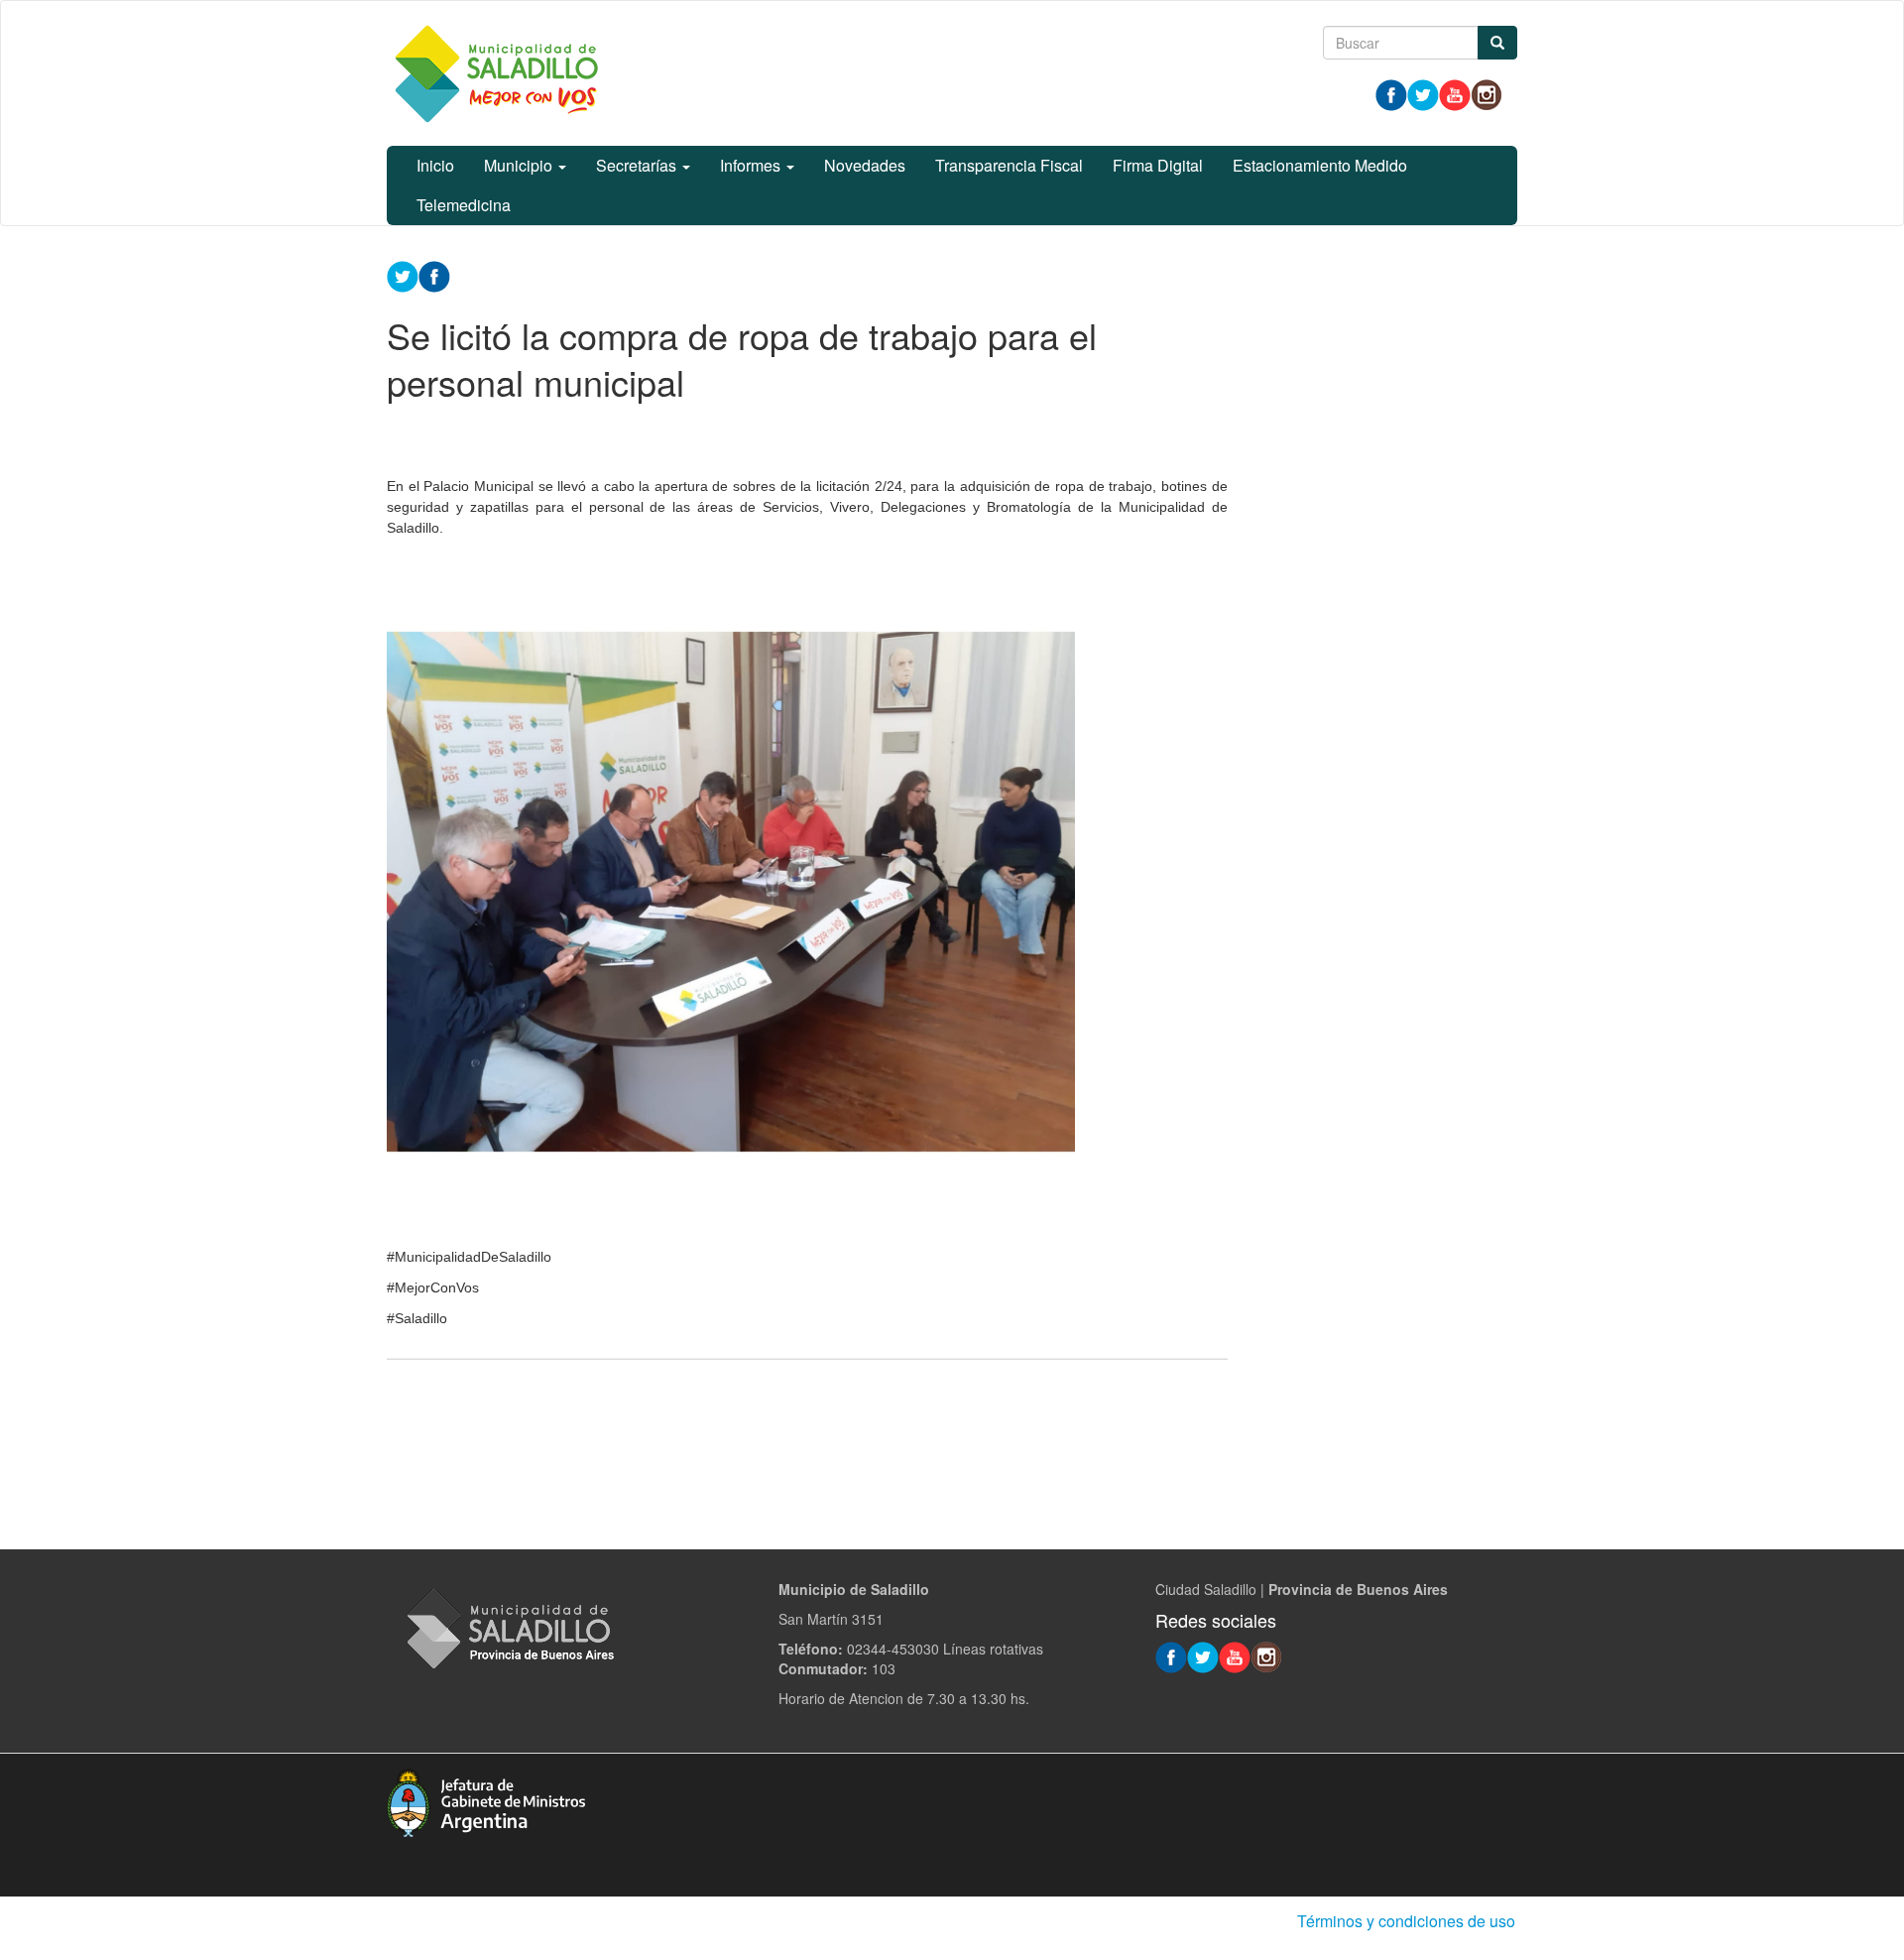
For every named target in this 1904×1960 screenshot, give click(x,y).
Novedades (865, 165)
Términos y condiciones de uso (1406, 1921)
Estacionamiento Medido (1320, 165)
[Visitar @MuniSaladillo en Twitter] (1423, 93)
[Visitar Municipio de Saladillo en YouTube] (1455, 93)
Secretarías (638, 165)
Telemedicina (464, 205)
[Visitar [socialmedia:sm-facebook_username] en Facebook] (434, 275)
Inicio (435, 165)
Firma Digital (1158, 165)
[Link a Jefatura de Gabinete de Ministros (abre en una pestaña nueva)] (486, 1800)
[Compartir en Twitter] (403, 275)
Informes (752, 165)
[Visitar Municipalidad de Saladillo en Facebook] (1391, 93)
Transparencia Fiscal (1009, 165)
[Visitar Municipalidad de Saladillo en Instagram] (1487, 93)
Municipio (520, 165)
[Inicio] (496, 73)
